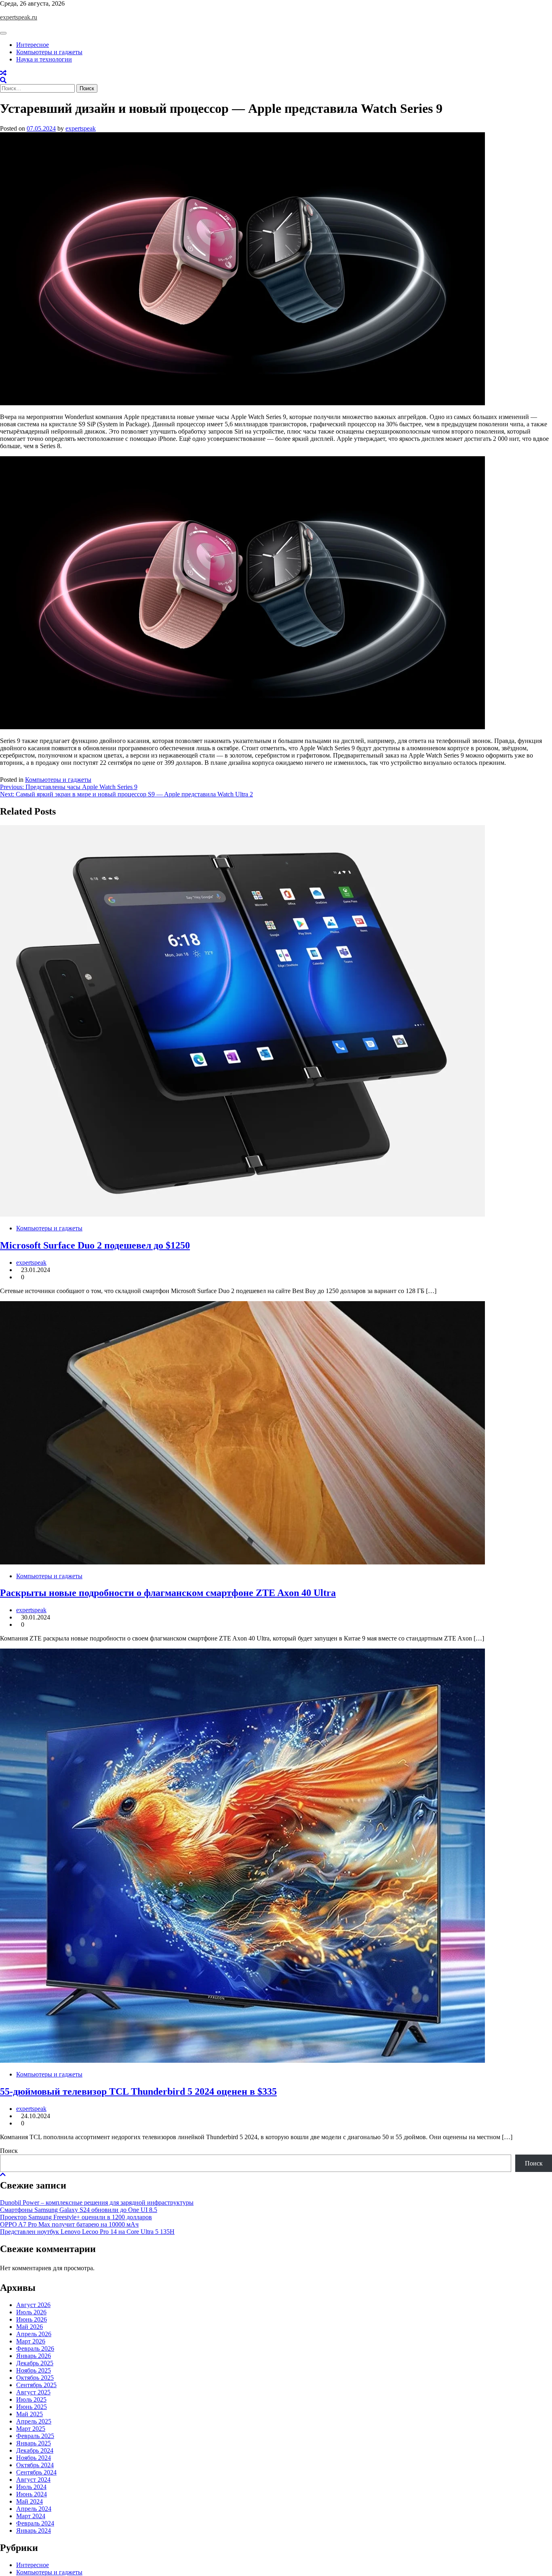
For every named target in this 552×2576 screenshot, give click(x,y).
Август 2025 (33, 2392)
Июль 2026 (31, 2312)
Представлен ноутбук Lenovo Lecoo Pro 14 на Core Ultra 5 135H (87, 2232)
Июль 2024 (31, 2487)
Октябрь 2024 (35, 2465)
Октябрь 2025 (35, 2378)
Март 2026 (31, 2341)
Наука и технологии (44, 59)
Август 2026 (33, 2305)
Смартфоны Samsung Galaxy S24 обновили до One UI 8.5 (79, 2210)
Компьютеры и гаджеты (49, 52)
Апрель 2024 (34, 2509)
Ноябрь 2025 (34, 2370)
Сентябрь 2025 (36, 2385)
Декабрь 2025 (35, 2363)
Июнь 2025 (32, 2407)
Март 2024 (31, 2516)
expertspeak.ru (19, 17)
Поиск (9, 2151)
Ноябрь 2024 (34, 2458)
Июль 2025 (31, 2399)
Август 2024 (33, 2480)
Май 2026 (29, 2327)
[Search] (3, 80)
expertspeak (81, 128)
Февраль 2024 (35, 2523)
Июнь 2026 (32, 2319)
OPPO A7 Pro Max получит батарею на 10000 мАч (69, 2224)
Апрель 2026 (34, 2334)
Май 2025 (29, 2414)
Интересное (33, 45)
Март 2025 (31, 2429)
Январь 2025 (34, 2443)
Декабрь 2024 (35, 2450)
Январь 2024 (34, 2530)
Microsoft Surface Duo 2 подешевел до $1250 (95, 1245)
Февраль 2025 (35, 2436)
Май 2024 (29, 2501)
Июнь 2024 (32, 2494)
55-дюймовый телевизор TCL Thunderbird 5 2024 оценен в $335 (138, 2091)
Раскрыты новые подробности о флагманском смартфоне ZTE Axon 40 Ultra (168, 1593)
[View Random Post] (3, 73)
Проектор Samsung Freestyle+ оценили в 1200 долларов (76, 2217)
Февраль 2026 (35, 2348)
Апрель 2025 (34, 2421)
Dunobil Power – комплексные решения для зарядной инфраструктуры (97, 2202)
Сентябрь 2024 (36, 2472)
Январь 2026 (34, 2356)
